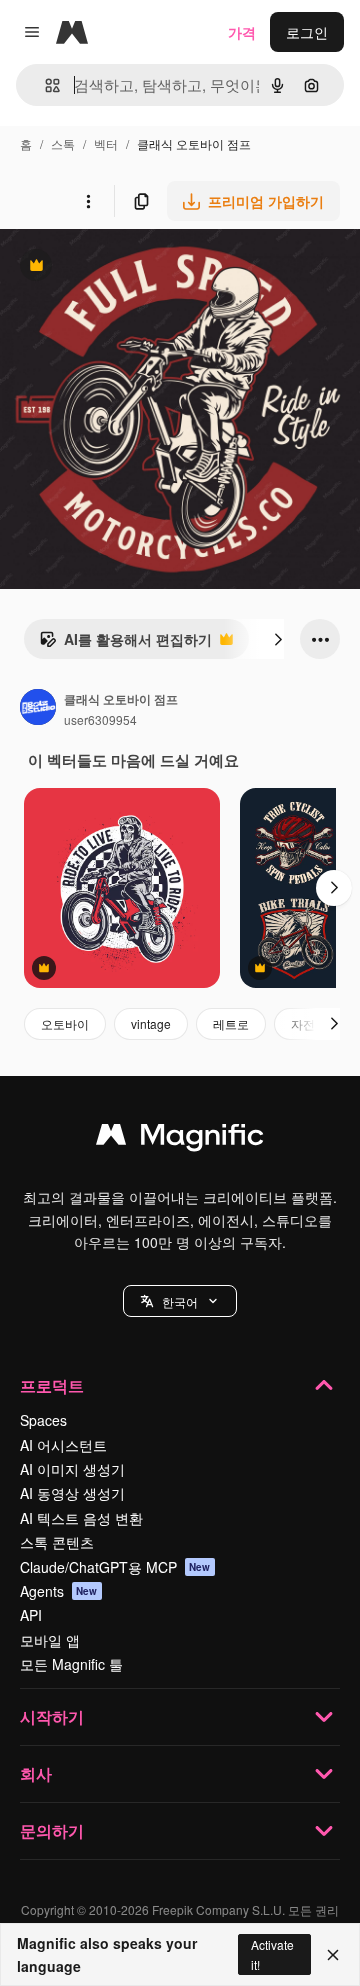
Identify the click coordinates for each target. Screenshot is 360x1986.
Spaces (43, 1420)
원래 (115, 267)
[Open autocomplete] (44, 85)
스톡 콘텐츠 (57, 1542)
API (31, 1615)
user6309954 (100, 719)
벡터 (106, 143)
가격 (242, 32)
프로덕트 (52, 1385)
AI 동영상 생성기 (72, 1493)
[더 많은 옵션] (88, 201)
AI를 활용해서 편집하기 (125, 644)
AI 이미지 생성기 (72, 1469)
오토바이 (65, 1023)
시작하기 (52, 1716)
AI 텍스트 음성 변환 (81, 1518)
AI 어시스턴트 (63, 1445)
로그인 (307, 32)
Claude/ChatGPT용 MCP (115, 1567)
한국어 (180, 1301)
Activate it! (272, 1954)
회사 (36, 1773)
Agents (59, 1591)
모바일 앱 (50, 1640)
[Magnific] (180, 1139)
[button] (180, 1301)
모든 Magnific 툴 (71, 1664)
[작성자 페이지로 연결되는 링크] (38, 709)
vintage (151, 1023)
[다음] (278, 639)
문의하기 (52, 1830)
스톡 (63, 143)
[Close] (333, 1955)
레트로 (231, 1023)
